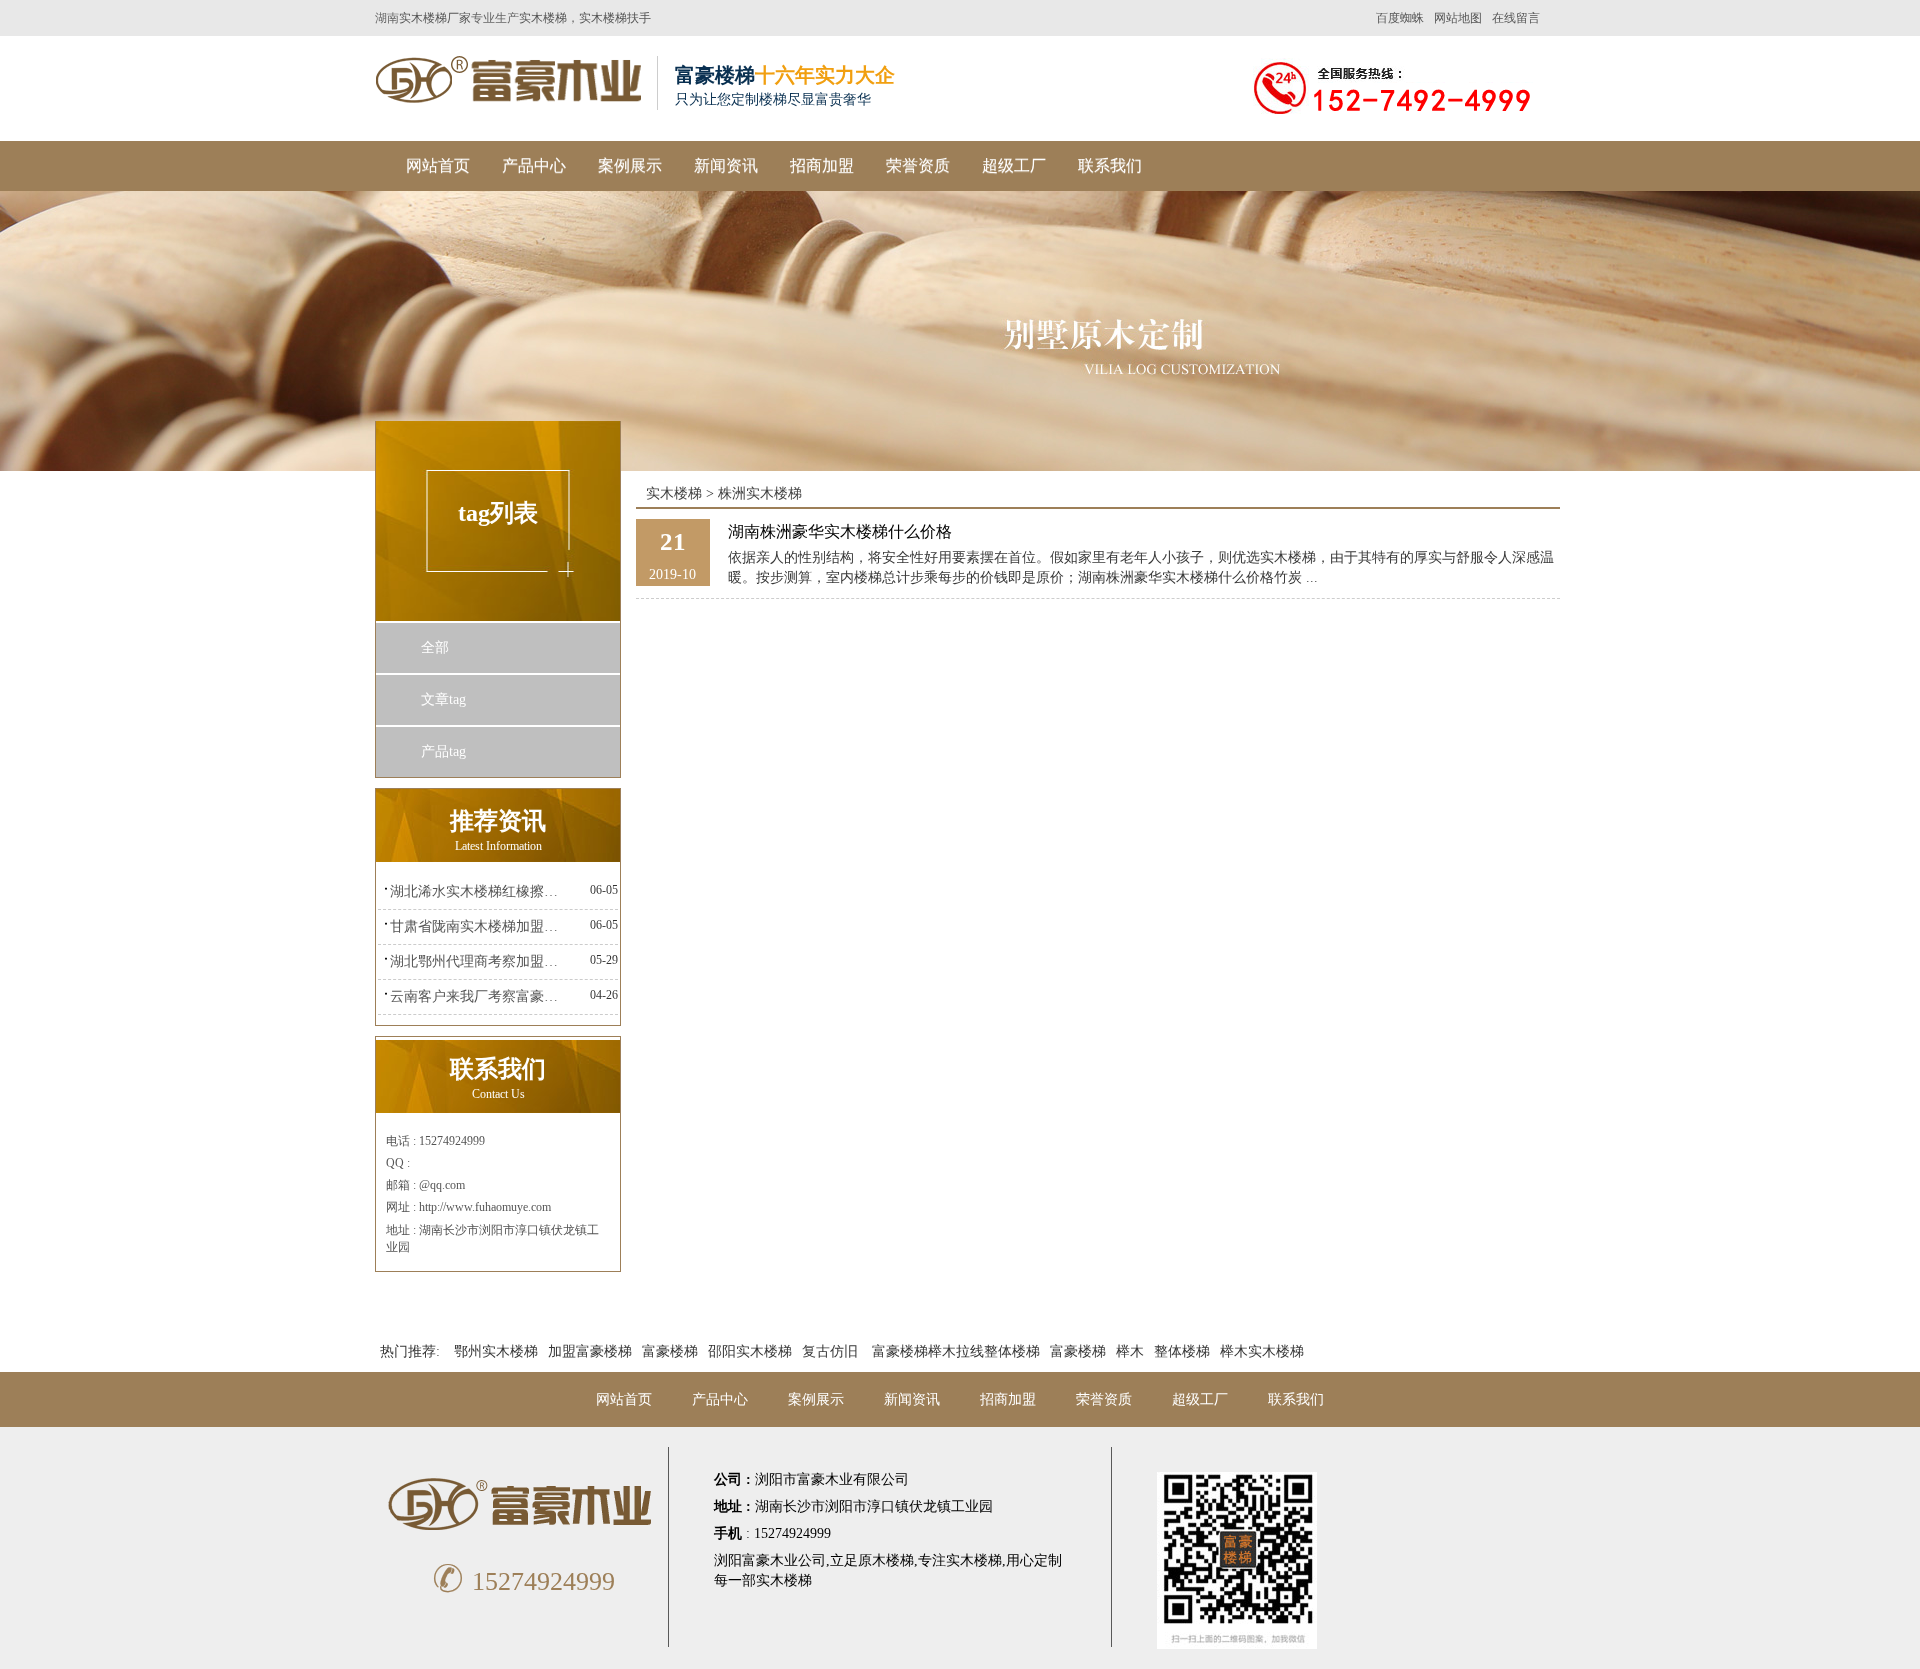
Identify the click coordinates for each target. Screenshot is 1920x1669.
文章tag (443, 699)
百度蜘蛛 (1400, 18)
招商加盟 (822, 165)
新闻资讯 (726, 165)
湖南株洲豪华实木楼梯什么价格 (840, 531)
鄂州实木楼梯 (496, 1351)
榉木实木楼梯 (1262, 1351)
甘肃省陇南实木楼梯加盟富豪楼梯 (479, 926)
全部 (435, 647)
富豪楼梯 (670, 1351)
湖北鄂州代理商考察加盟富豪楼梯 (479, 961)
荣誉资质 (918, 165)
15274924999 (523, 1581)
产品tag (443, 751)
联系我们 (1110, 165)
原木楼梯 (886, 1560)
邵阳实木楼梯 (750, 1351)
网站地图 (1458, 18)
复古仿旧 (830, 1351)
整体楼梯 (1182, 1351)
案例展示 (630, 165)
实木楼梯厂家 (435, 18)
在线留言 (1516, 18)
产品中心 (534, 165)
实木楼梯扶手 (615, 18)
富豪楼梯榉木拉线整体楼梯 (956, 1351)
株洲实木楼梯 (760, 493)
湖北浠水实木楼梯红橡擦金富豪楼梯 (479, 891)
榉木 (1130, 1351)
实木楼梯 (543, 18)
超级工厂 (1014, 165)
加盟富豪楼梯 (590, 1351)
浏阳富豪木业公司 (770, 1560)
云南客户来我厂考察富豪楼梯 (479, 996)
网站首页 (438, 165)
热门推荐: (410, 1351)
